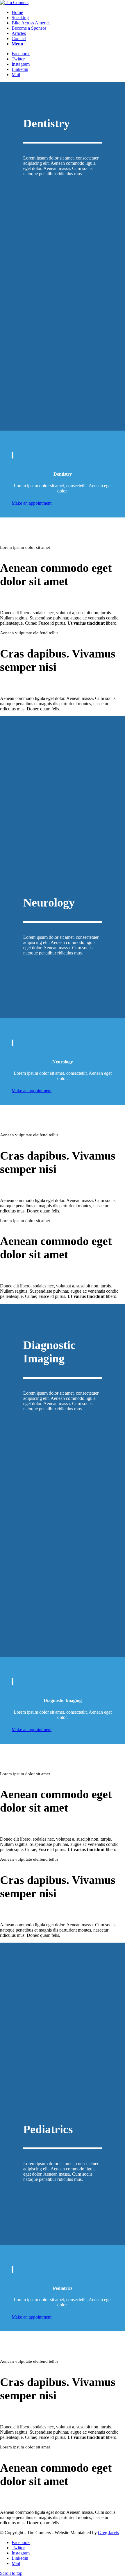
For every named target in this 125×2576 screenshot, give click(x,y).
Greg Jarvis (108, 2533)
